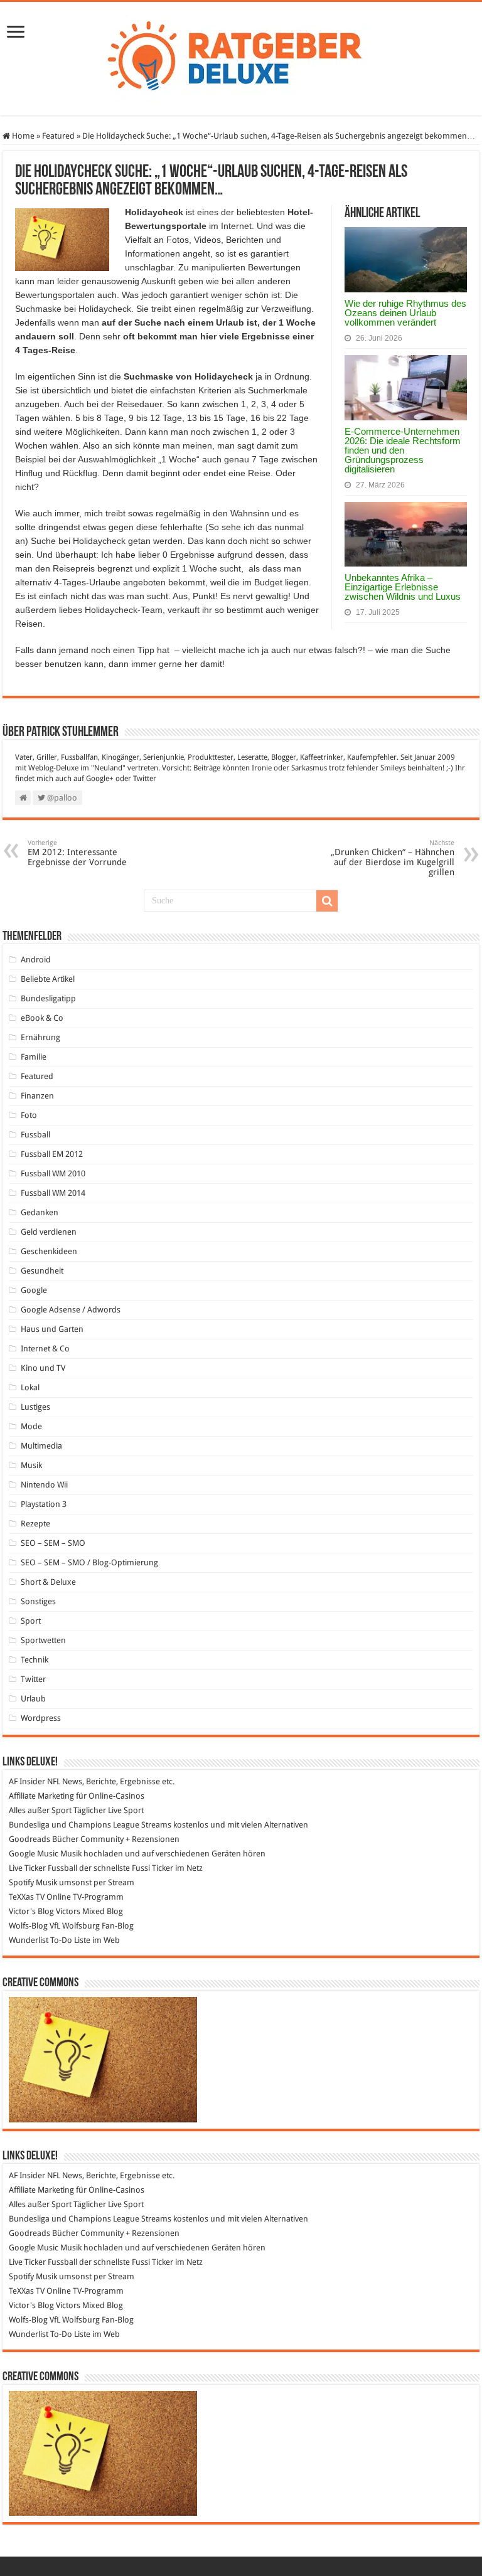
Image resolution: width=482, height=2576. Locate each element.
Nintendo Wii (44, 1485)
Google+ (100, 779)
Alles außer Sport (40, 1810)
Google (34, 1290)
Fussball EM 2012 (52, 1154)
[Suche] (327, 901)
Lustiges (35, 1407)
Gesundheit (42, 1271)
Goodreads (29, 1839)
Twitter (145, 779)
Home (22, 136)
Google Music (34, 1854)
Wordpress (41, 1718)
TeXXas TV (27, 1897)
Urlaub (33, 1699)
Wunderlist (29, 1940)
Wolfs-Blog (28, 1926)
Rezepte (35, 1524)
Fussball (35, 1135)
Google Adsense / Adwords (71, 1310)
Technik (35, 1660)
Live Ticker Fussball (43, 1868)
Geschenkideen (49, 1251)
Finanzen (37, 1096)
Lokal (30, 1387)
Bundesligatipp (48, 998)
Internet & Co (45, 1349)
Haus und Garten (52, 1329)
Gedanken (40, 1212)
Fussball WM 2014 (53, 1193)
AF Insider (27, 1781)
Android (36, 960)
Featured (58, 136)
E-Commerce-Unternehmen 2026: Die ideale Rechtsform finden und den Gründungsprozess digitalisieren (403, 450)
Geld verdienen (49, 1232)
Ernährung (40, 1037)
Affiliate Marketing (41, 1796)
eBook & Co (42, 1018)
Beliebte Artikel (48, 979)
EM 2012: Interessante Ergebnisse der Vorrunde (77, 853)
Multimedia (41, 1446)
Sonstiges (38, 1601)
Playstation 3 (44, 1504)
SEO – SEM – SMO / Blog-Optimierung (89, 1562)
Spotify (21, 1882)
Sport (31, 1621)
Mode (31, 1426)
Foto (29, 1115)
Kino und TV (43, 1368)
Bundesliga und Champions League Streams (90, 1825)
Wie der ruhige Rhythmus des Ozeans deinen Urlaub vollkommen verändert (405, 313)
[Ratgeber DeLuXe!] (241, 56)
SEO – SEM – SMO (53, 1543)
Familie (34, 1057)
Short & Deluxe (48, 1582)
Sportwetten (43, 1640)
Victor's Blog (31, 1911)
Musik (31, 1465)
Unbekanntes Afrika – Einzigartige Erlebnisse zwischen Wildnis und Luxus (403, 587)
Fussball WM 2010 (53, 1174)
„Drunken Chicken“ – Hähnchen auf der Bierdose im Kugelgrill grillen (393, 858)
